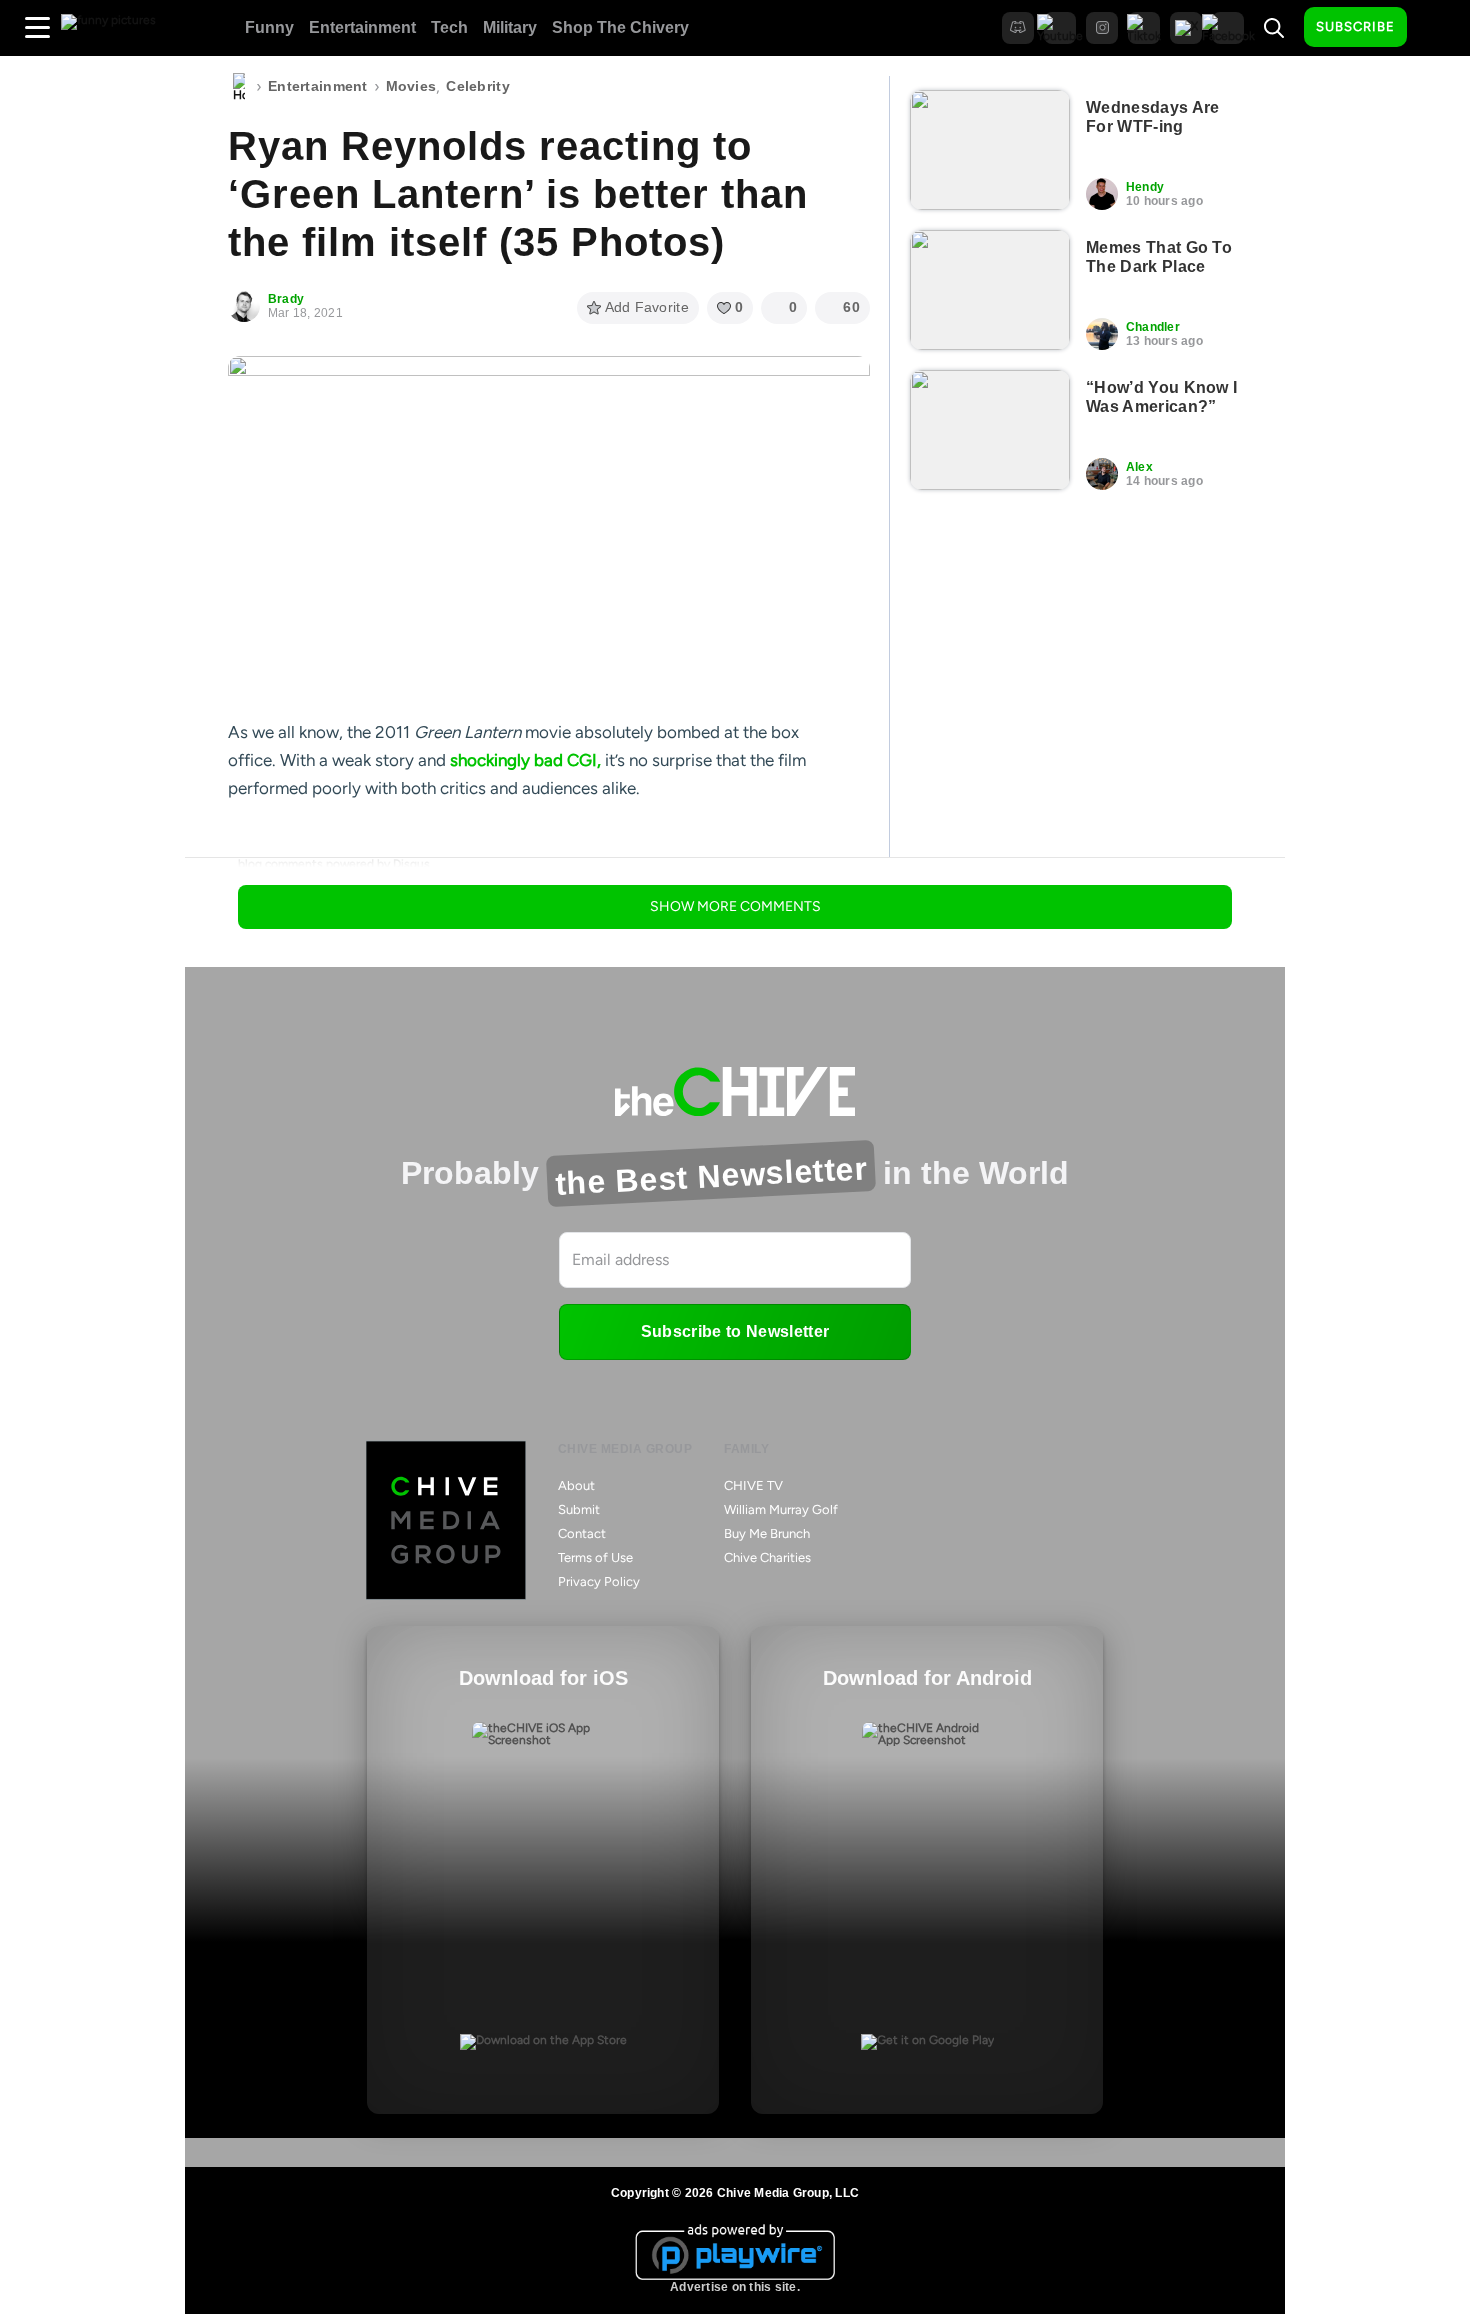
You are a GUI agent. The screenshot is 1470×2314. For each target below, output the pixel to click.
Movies (411, 86)
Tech (449, 27)
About (576, 1485)
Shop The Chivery (620, 27)
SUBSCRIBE (1355, 26)
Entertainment (362, 27)
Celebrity (478, 86)
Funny (269, 27)
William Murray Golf (781, 1509)
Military (510, 27)
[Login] (1440, 28)
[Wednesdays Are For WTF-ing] (990, 150)
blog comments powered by (334, 864)
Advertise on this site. (735, 2287)
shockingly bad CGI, (525, 760)
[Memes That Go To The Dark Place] (990, 290)
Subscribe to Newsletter (735, 1331)
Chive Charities (767, 1557)
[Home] (239, 87)
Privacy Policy (599, 1581)
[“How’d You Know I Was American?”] (990, 430)
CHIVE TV (753, 1485)
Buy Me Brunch (767, 1533)
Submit (579, 1509)
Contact (582, 1533)
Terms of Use (595, 1557)
